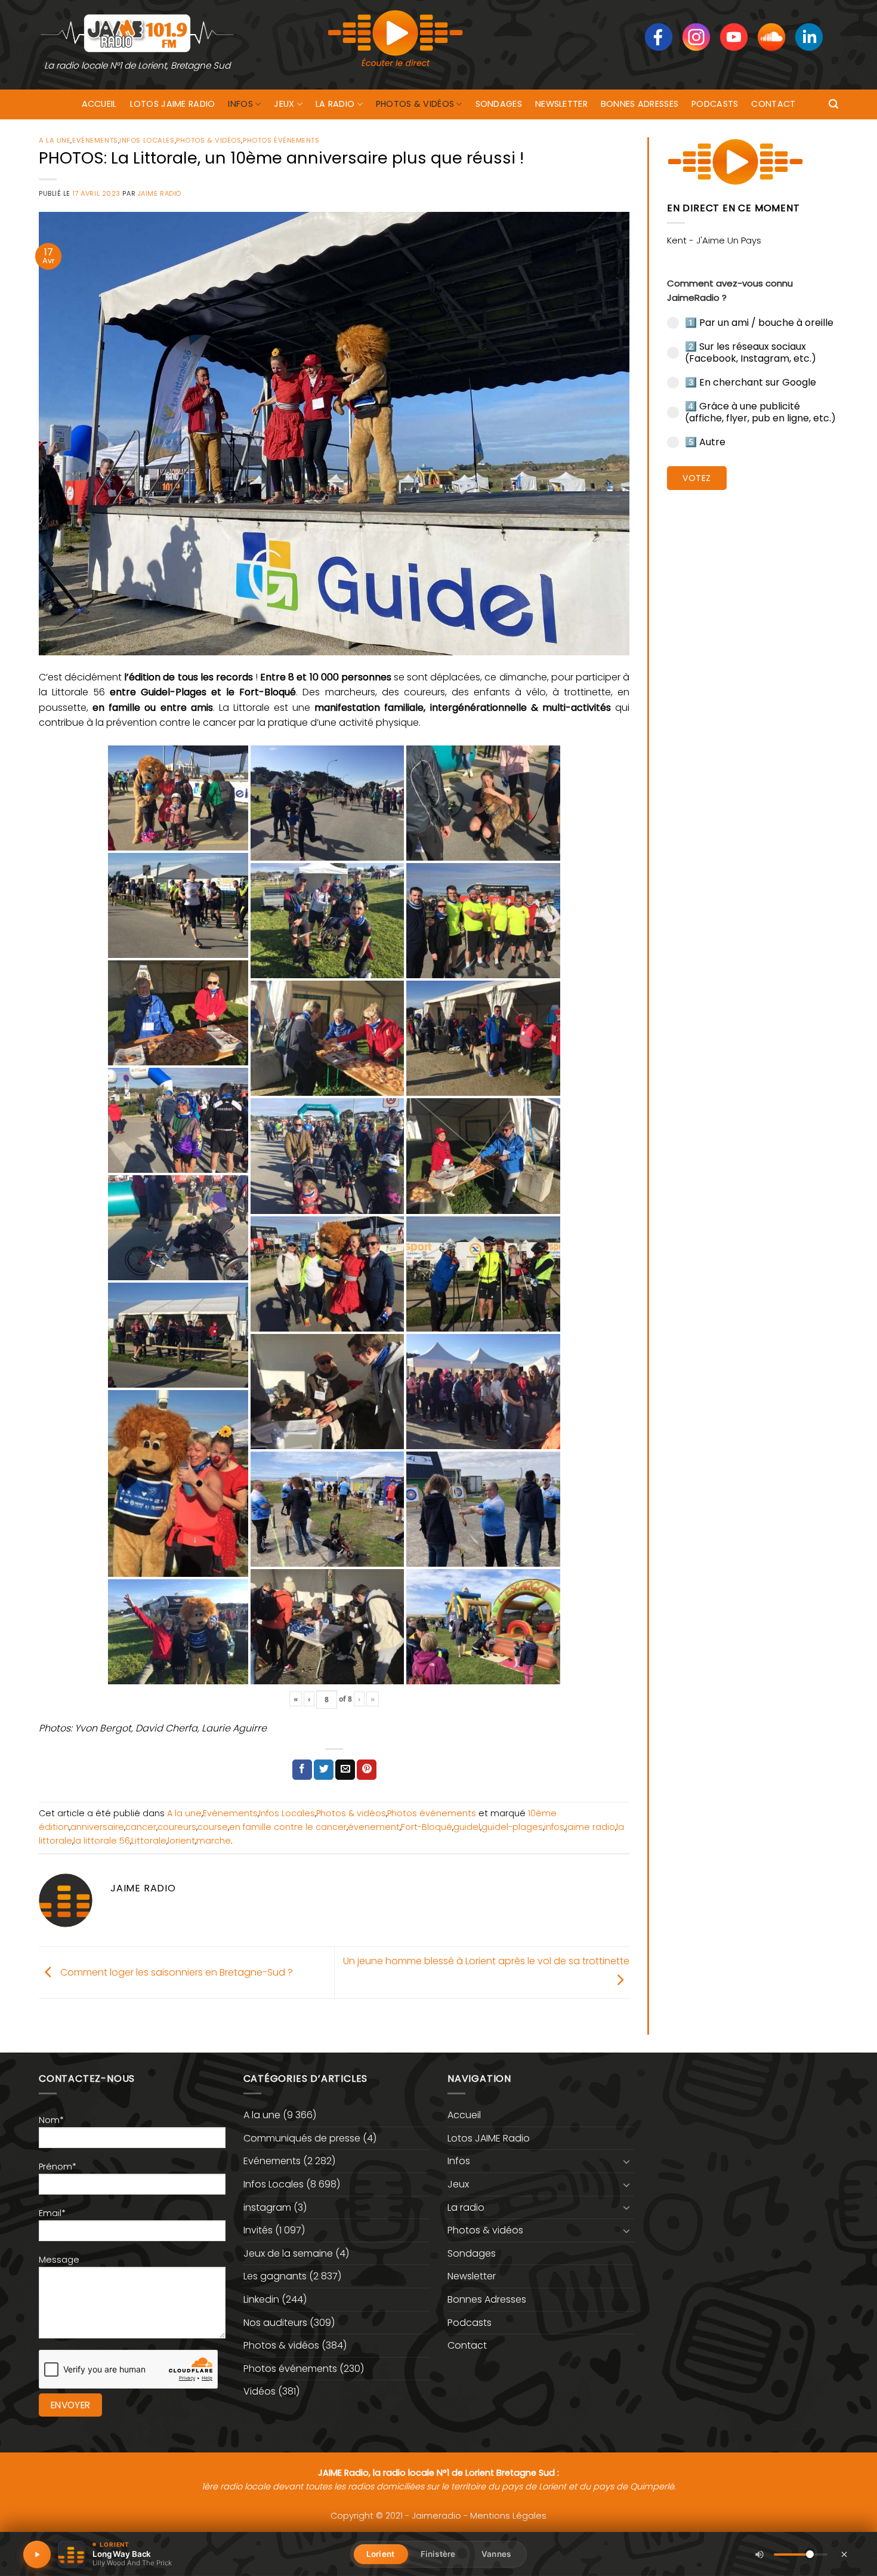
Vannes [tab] (496, 2554)
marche (214, 1841)
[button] (833, 104)
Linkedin (261, 2299)
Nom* (51, 2120)
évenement (374, 1827)
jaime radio (590, 1827)
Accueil (99, 104)
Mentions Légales (508, 2516)
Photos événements (281, 140)
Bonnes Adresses (640, 104)
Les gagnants (275, 2276)
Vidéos (260, 2391)
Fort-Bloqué (427, 1827)
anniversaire (97, 1827)
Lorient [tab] (380, 2554)
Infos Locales (147, 140)
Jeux (284, 104)
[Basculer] (627, 2161)
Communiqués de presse (302, 2138)
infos (554, 1827)
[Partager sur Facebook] (302, 1770)
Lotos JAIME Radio (173, 104)
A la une (55, 140)
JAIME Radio (160, 193)
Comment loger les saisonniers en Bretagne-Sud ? (175, 1972)
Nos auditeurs (275, 2323)
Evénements (95, 140)
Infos (240, 104)
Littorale (149, 1841)
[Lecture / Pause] (37, 2555)
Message (59, 2260)
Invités (258, 2230)
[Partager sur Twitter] (324, 1770)
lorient (181, 1841)
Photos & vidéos (415, 104)
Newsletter (561, 104)
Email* (52, 2213)
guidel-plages (512, 1827)
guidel (467, 1827)
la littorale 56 (102, 1841)
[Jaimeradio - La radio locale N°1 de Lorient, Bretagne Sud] (137, 33)
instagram (267, 2207)
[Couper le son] (759, 2555)
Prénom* (58, 2167)
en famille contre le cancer (288, 1827)
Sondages (499, 104)
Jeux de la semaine (288, 2253)
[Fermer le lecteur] (844, 2554)
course (213, 1827)
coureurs (177, 1827)
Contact (773, 104)
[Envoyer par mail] (345, 1770)
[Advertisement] (753, 683)
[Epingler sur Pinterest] (367, 1770)
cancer (141, 1827)
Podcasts (715, 104)
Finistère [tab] (438, 2554)
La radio (335, 104)
